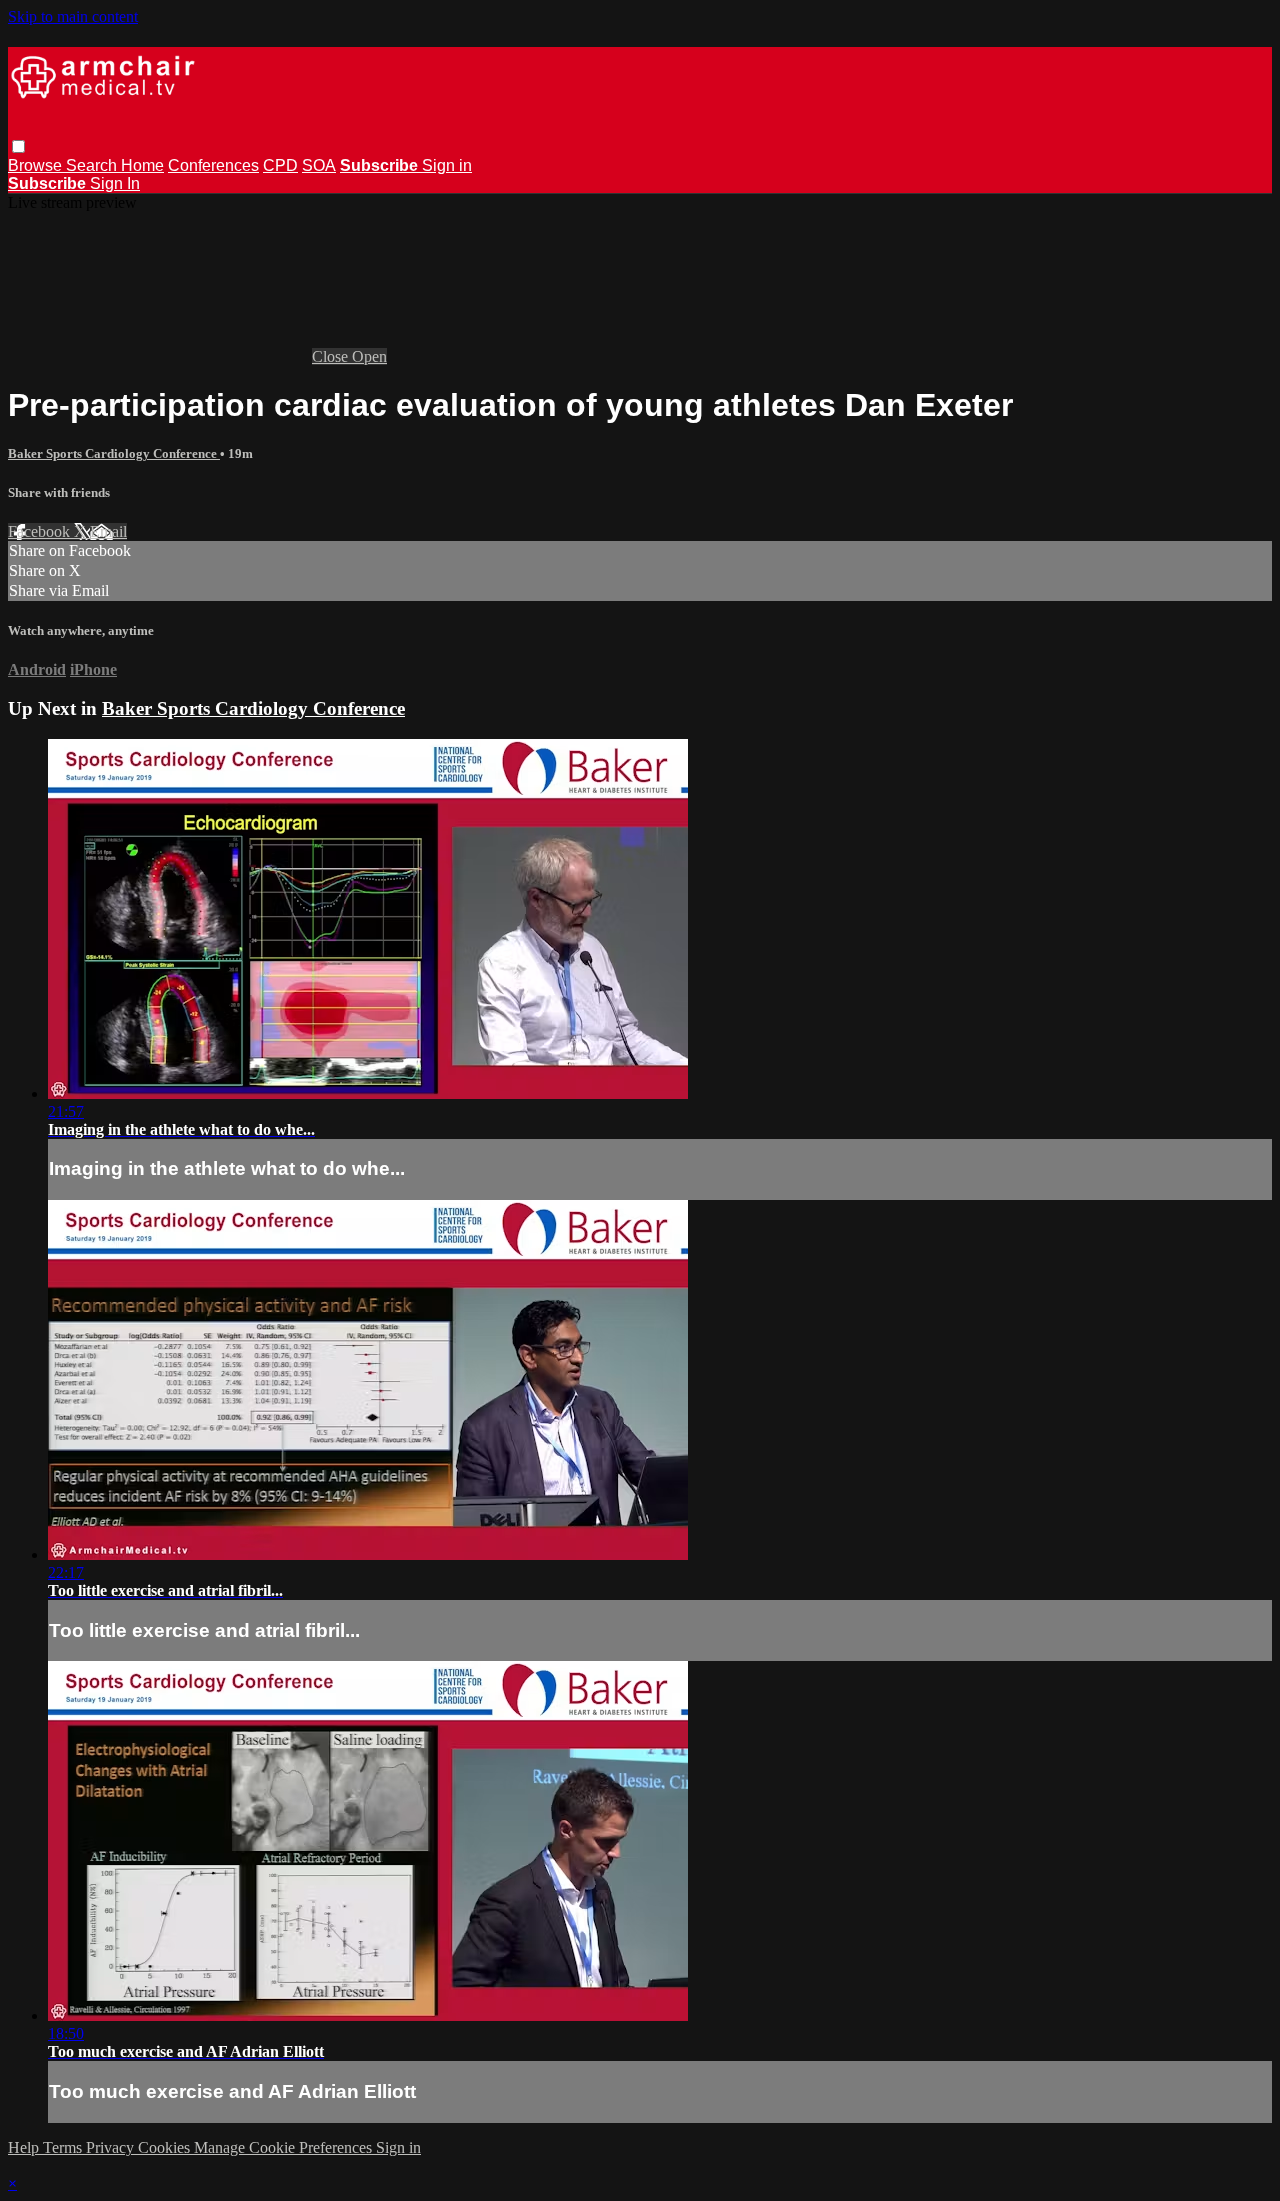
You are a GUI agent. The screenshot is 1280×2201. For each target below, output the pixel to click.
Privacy (112, 2147)
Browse (37, 165)
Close (332, 356)
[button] (18, 146)
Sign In (115, 183)
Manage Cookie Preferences (285, 2147)
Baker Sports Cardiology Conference (114, 453)
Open (369, 356)
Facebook (41, 531)
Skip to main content (73, 16)
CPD (280, 165)
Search (93, 165)
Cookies (166, 2147)
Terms (64, 2147)
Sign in (447, 165)
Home (142, 165)
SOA (319, 165)
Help (25, 2147)
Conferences (213, 165)
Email (108, 531)
